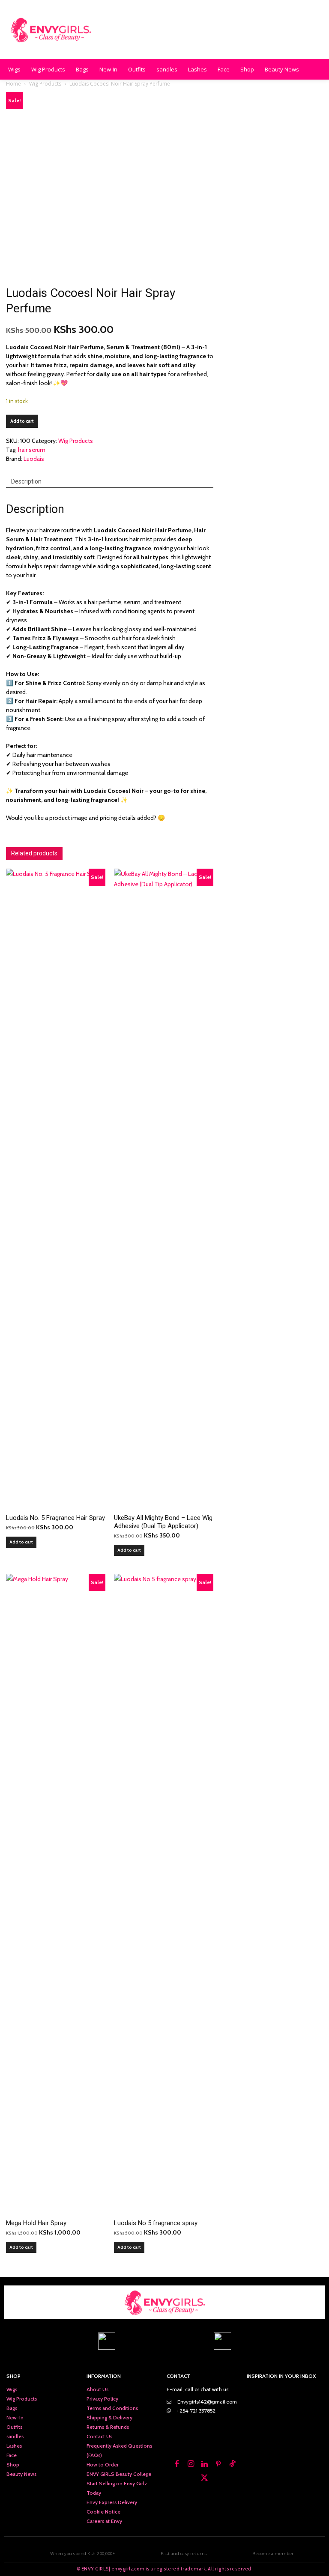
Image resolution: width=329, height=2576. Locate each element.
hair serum (32, 450)
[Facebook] (177, 2464)
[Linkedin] (204, 2464)
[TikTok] (232, 2464)
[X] (204, 2478)
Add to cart (22, 421)
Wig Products (45, 84)
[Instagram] (191, 2464)
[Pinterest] (218, 2464)
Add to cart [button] (21, 1542)
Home (13, 84)
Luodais (34, 459)
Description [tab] (26, 481)
